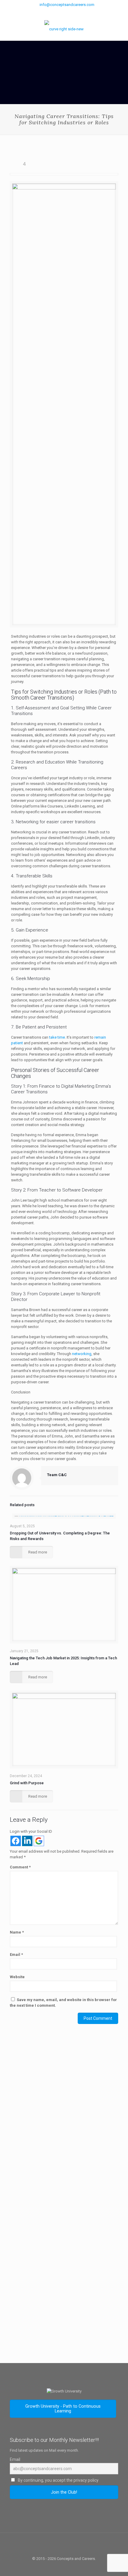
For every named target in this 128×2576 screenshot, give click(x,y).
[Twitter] (64, 12)
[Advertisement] (64, 2124)
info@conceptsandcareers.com (67, 5)
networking (82, 1354)
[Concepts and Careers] (64, 29)
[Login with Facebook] (16, 1841)
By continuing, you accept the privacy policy (58, 2480)
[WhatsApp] (49, 12)
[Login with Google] (39, 1841)
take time (57, 1037)
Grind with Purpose (27, 1783)
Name (17, 1932)
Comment (20, 1867)
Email (16, 1955)
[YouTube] (72, 12)
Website (17, 1977)
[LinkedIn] (80, 12)
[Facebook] (56, 12)
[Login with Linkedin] (27, 1841)
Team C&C (57, 1475)
